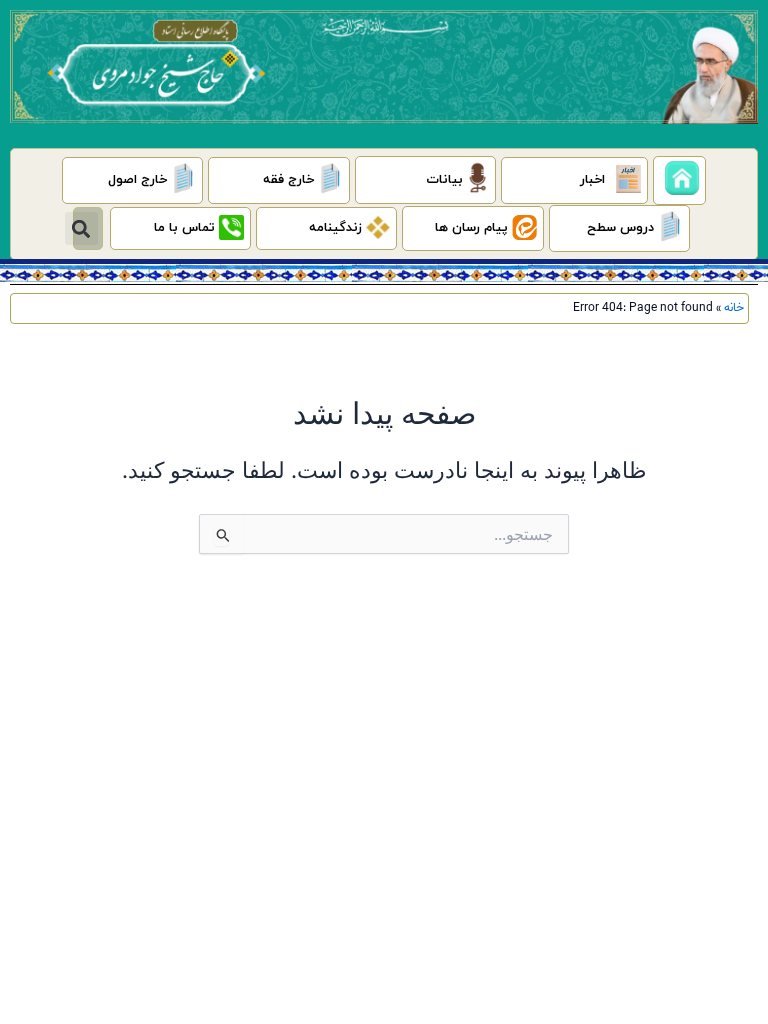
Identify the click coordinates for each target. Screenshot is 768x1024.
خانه (734, 308)
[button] (81, 228)
